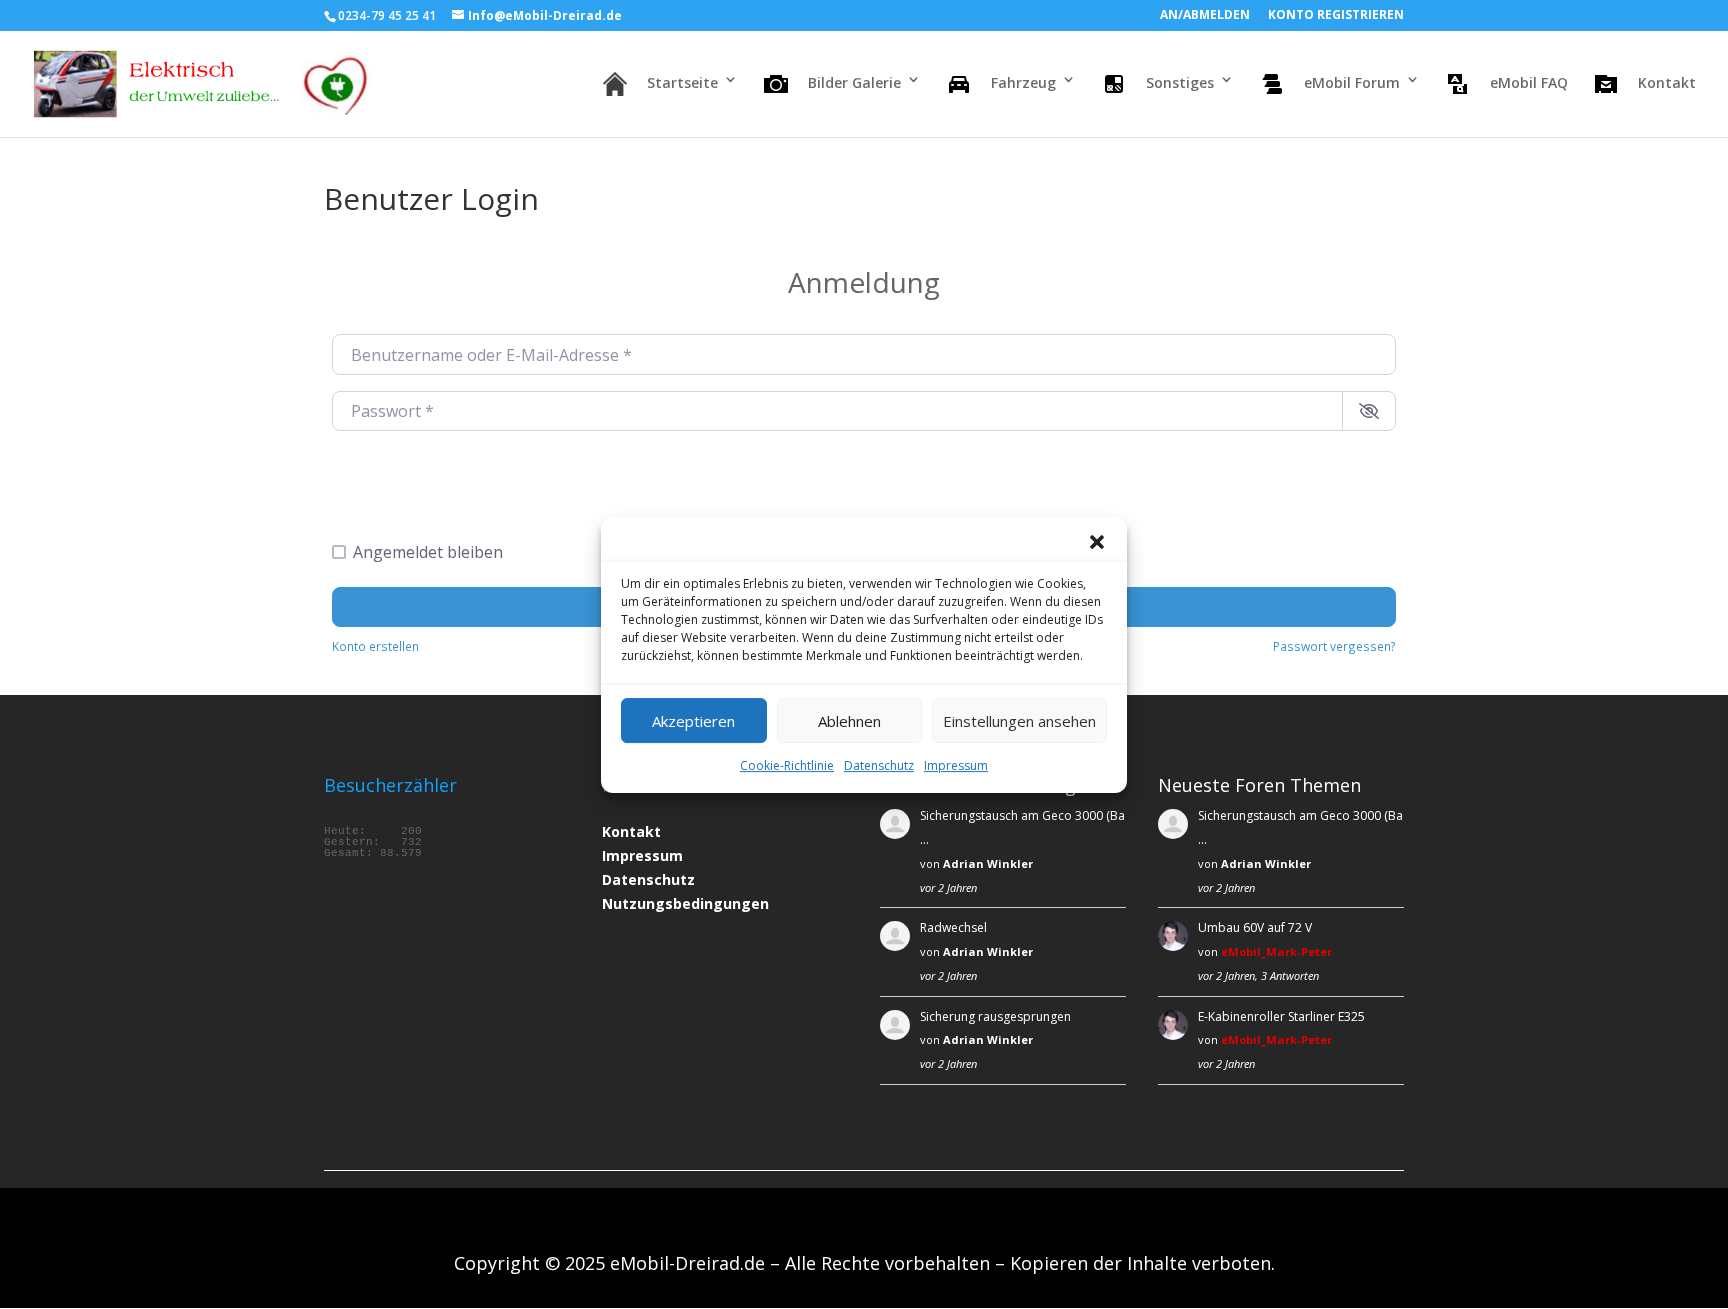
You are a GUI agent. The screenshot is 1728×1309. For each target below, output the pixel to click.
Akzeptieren (693, 720)
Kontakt (631, 831)
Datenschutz (879, 765)
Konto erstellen (375, 646)
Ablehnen (849, 720)
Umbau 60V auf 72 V (1255, 927)
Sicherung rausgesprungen (995, 1016)
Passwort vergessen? (1334, 646)
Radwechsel (953, 927)
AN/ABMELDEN (1205, 16)
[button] (1097, 542)
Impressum (956, 765)
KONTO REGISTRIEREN (1336, 16)
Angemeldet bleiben (428, 552)
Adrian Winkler (988, 863)
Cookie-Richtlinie (787, 765)
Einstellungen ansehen (1019, 720)
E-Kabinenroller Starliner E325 (1281, 1016)
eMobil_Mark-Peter (1276, 951)
